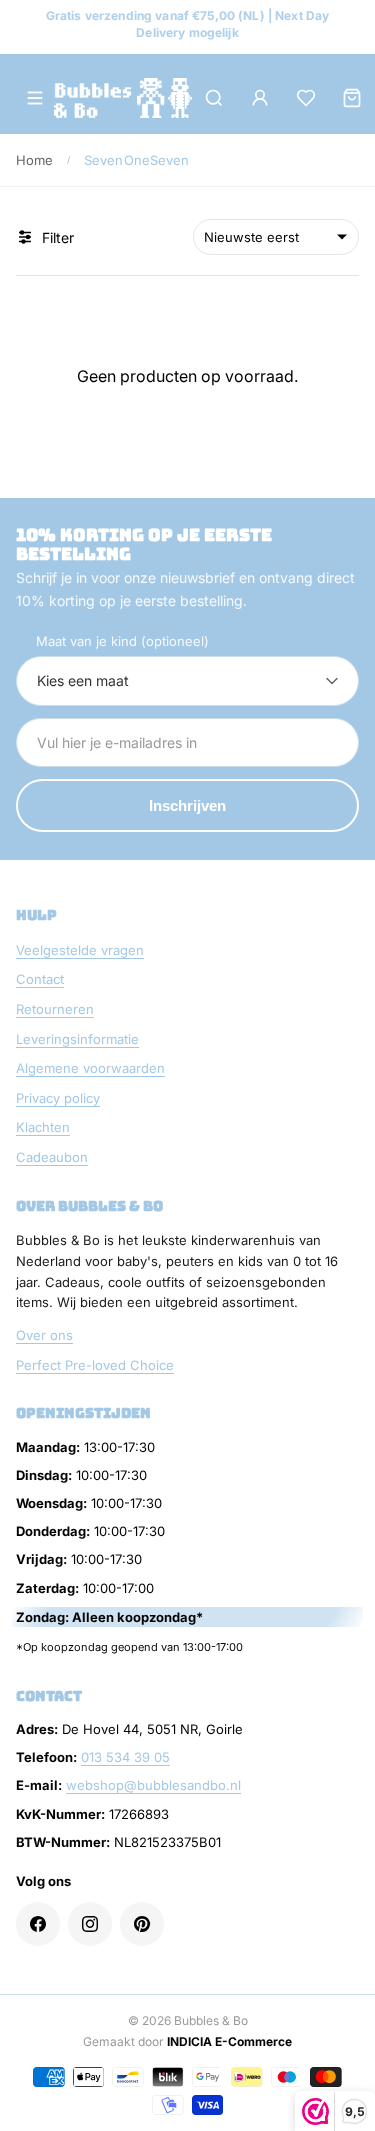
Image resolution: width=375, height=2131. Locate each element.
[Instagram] (90, 1924)
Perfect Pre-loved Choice (95, 1365)
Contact (40, 979)
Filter (58, 237)
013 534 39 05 (125, 1757)
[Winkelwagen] (352, 98)
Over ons (44, 1335)
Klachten (43, 1127)
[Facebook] (38, 1924)
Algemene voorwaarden (90, 1068)
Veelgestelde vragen (80, 950)
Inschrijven (187, 805)
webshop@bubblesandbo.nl (153, 1785)
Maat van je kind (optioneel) (122, 641)
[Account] (260, 98)
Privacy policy (58, 1098)
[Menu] (35, 98)
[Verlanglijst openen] (306, 98)
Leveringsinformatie (77, 1039)
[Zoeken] (214, 98)
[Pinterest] (142, 1924)
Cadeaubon (52, 1157)
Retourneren (55, 1009)
